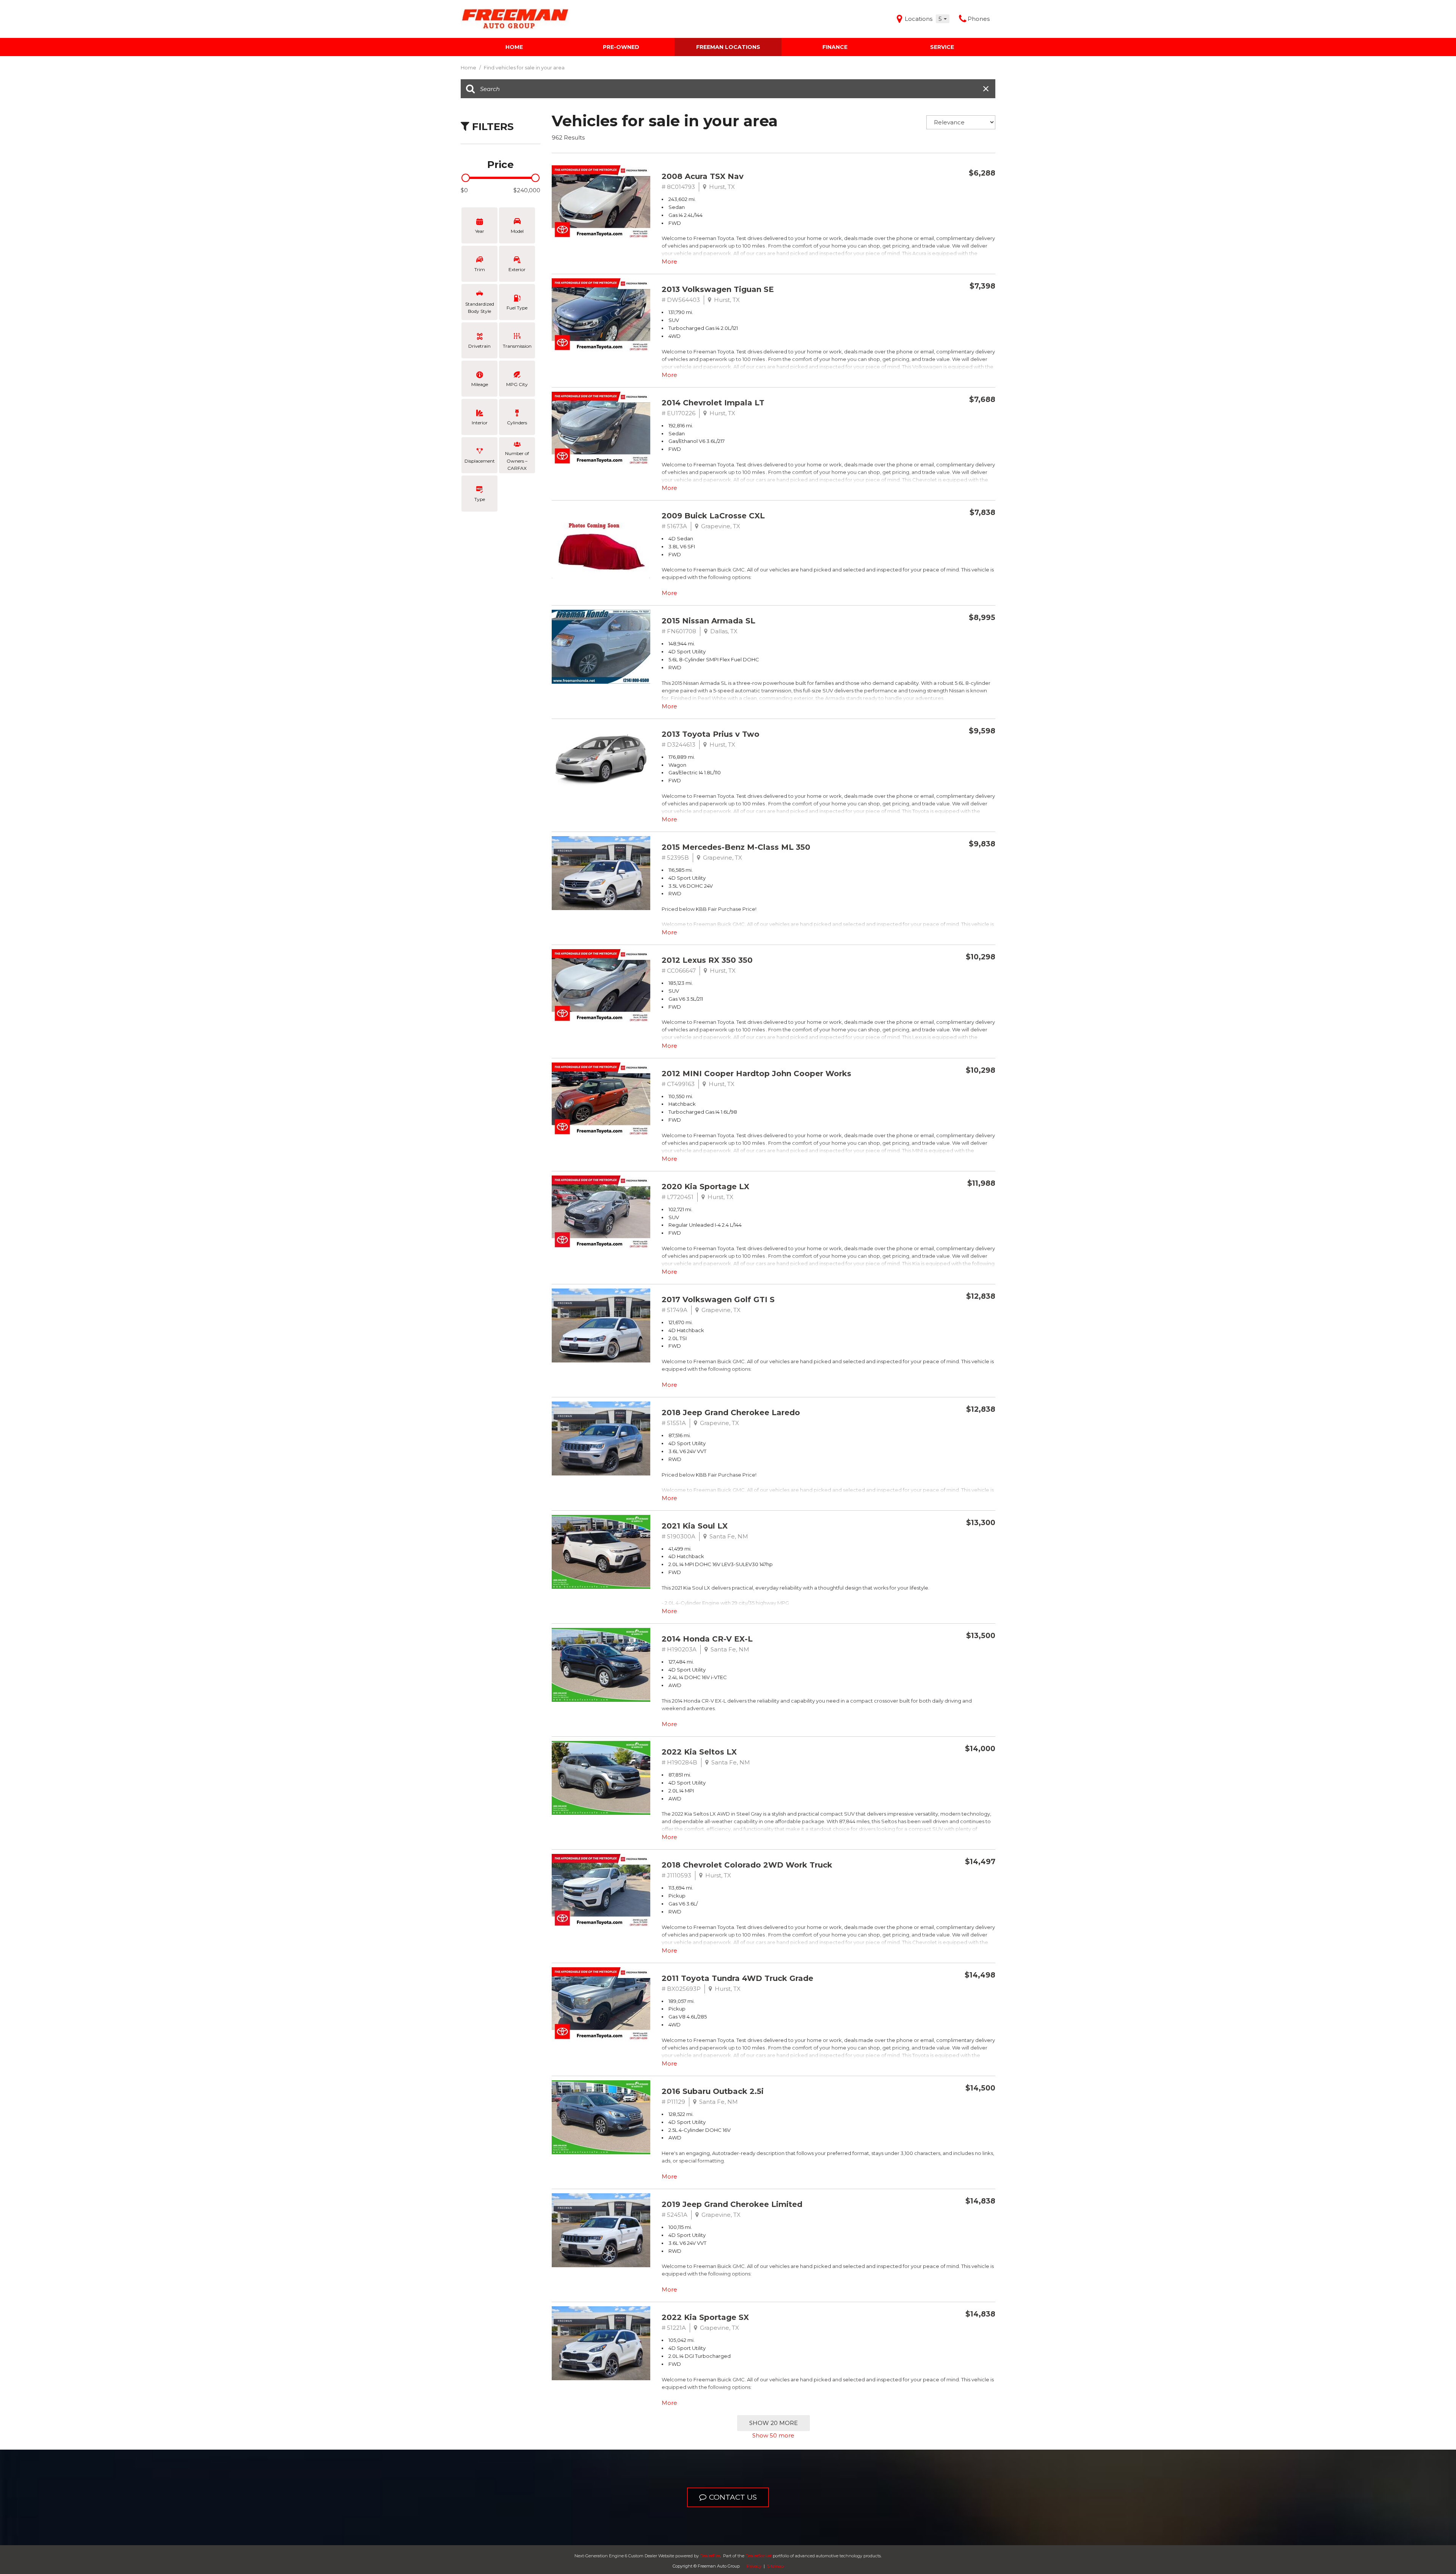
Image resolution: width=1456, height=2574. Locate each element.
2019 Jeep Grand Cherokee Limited (732, 2204)
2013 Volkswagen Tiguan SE (718, 289)
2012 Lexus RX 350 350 (707, 960)
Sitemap (775, 2566)
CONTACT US (733, 2497)
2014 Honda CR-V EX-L (707, 1639)
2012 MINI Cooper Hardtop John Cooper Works (756, 1074)
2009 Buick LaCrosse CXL (713, 516)
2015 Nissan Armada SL (708, 621)
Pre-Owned (621, 47)
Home (514, 47)
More (669, 261)
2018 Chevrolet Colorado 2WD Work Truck (747, 1865)
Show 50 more (773, 2435)
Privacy (754, 2566)
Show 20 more (773, 2423)
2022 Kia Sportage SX (705, 2317)
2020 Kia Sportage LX (705, 1187)
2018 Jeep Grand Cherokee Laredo (731, 1413)
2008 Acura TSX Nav (703, 176)
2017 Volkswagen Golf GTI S (718, 1300)
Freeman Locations (728, 47)
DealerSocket (759, 2556)
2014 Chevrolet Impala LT (713, 403)
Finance (835, 47)
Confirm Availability (948, 191)
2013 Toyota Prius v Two (711, 734)
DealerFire (710, 2556)
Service (942, 47)
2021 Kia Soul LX (695, 1526)
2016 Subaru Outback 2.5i (713, 2091)
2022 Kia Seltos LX (699, 1752)
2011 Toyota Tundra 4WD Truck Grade (737, 1978)
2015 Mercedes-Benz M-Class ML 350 (736, 847)
